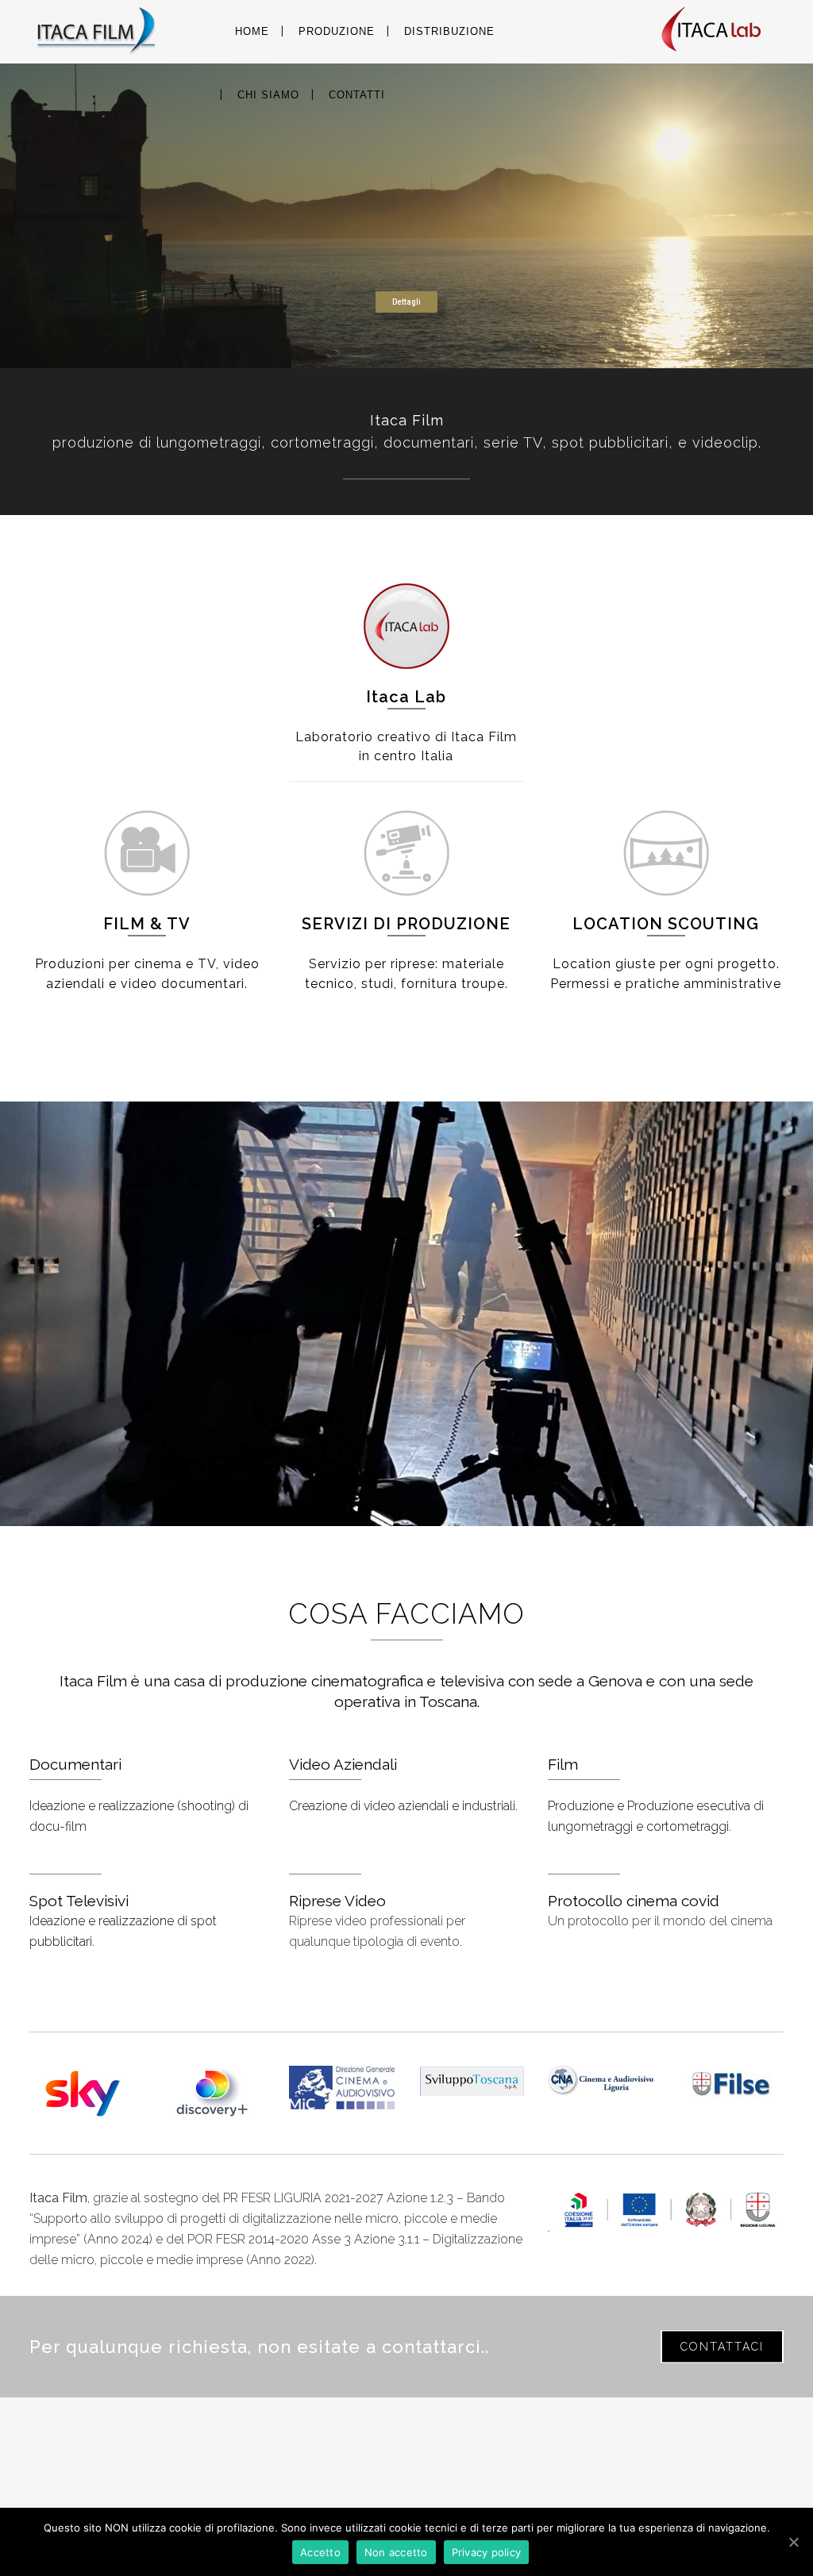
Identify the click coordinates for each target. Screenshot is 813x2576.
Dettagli (406, 302)
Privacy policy (487, 2552)
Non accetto (396, 2552)
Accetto (320, 2552)
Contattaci (722, 2347)
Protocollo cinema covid (634, 1901)
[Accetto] (793, 2542)
